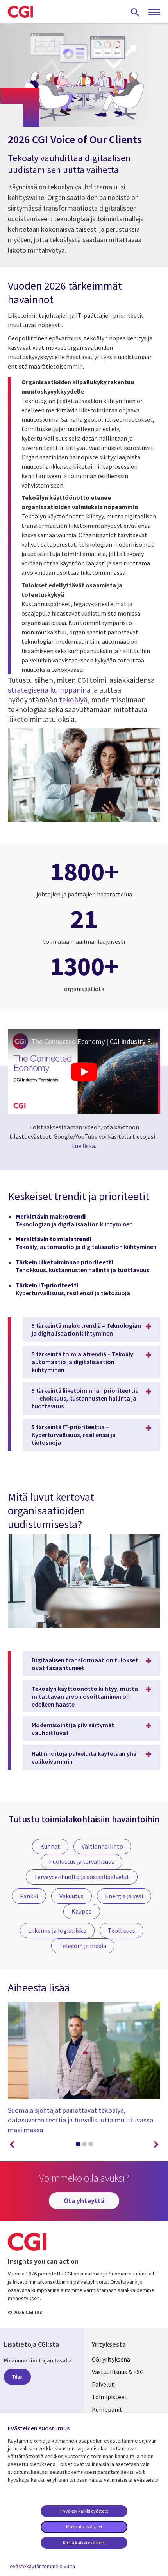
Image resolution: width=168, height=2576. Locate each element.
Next (156, 2145)
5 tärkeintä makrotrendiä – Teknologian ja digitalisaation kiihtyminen (86, 1329)
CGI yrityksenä (111, 2359)
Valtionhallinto (102, 1846)
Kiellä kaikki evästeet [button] (84, 2543)
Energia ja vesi (124, 1896)
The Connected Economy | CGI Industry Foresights (96, 1041)
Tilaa (17, 2377)
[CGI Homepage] (20, 12)
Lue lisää (83, 1146)
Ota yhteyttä (84, 2201)
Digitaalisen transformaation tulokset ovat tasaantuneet (85, 1664)
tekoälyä (73, 700)
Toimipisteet (109, 2397)
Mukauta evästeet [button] (84, 2526)
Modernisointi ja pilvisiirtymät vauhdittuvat (73, 1729)
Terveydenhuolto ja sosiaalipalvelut (82, 1877)
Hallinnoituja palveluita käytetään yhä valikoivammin (84, 1757)
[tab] (78, 2146)
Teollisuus (122, 1930)
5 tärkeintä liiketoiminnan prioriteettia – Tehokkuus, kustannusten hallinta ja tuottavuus (85, 1398)
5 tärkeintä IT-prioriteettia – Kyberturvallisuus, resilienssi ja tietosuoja (74, 1435)
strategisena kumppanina (49, 690)
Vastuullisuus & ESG (118, 2372)
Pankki (29, 1896)
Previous (12, 2145)
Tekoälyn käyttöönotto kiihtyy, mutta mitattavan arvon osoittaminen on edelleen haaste (85, 1696)
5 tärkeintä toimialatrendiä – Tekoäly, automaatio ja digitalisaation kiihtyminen (83, 1362)
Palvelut (103, 2384)
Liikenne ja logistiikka (57, 1930)
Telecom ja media (83, 1946)
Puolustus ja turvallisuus (81, 1861)
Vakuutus (71, 1896)
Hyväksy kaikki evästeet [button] (84, 2511)
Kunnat (50, 1846)
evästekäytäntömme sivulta (42, 2566)
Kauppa (82, 1911)
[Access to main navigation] (154, 13)
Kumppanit (107, 2409)
